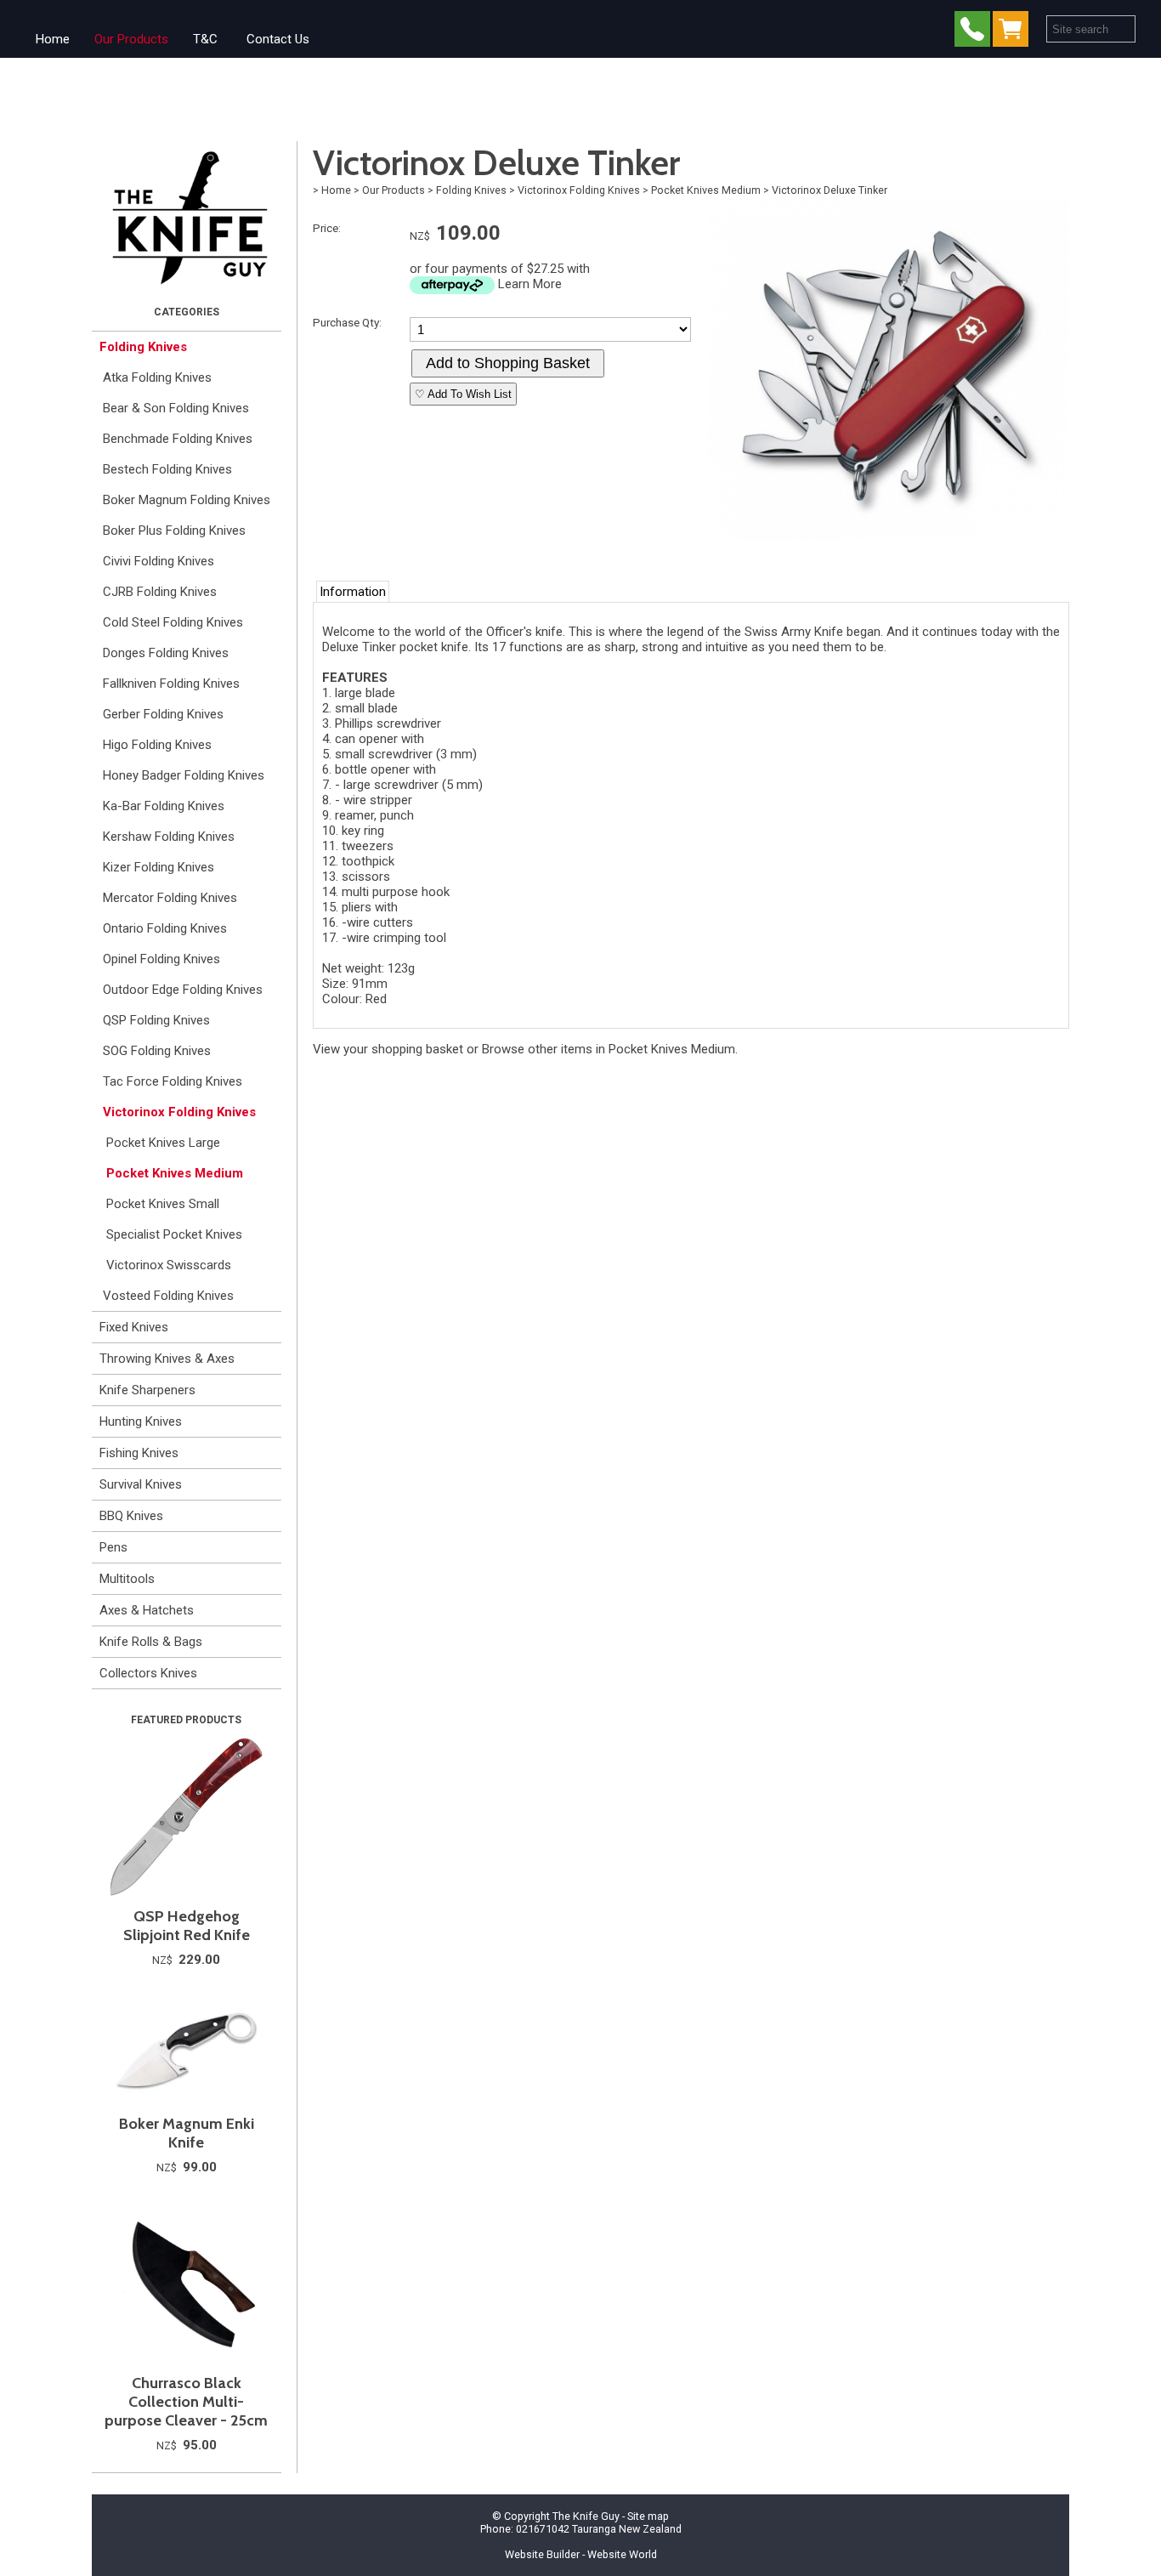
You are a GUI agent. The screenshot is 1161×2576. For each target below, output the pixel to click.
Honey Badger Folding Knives (184, 775)
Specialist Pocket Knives (174, 1234)
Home (53, 39)
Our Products (131, 39)
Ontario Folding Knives (165, 928)
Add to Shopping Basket (508, 363)
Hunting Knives (141, 1421)
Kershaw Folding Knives (169, 837)
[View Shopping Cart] (1014, 33)
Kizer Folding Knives (159, 867)
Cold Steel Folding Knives (173, 622)
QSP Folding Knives (156, 1020)
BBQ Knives (131, 1516)
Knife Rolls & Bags (151, 1642)
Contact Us (278, 39)
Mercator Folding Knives (170, 898)
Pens (113, 1547)
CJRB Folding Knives (160, 592)
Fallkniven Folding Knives (171, 684)
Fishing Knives (139, 1453)
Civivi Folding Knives (159, 561)
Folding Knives (143, 347)
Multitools (127, 1579)
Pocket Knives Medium (175, 1173)
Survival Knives (141, 1484)
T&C (205, 39)
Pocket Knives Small (163, 1204)
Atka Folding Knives (157, 377)
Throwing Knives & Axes (167, 1359)
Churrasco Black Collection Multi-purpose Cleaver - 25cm (186, 2402)
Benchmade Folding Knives (178, 439)
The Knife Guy (586, 2516)
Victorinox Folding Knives (179, 1112)
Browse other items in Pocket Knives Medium (609, 1049)
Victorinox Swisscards (169, 1265)
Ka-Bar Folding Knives (164, 806)
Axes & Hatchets (147, 1610)
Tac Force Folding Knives (173, 1081)
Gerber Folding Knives (163, 714)
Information (353, 592)
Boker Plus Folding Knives (174, 531)
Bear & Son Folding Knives (176, 408)
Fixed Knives (134, 1327)
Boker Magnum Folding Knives (187, 500)
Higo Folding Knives (157, 745)
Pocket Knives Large (163, 1143)
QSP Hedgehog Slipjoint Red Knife (187, 1926)
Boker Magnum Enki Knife (187, 2133)
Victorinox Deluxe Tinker (830, 190)
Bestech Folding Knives (167, 469)
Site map (648, 2516)
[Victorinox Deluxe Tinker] (888, 536)
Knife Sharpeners (147, 1390)
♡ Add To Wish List (463, 394)
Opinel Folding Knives (161, 959)
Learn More (530, 284)
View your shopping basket (388, 1049)
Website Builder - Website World (581, 2554)
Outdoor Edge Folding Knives (183, 990)
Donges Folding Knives (166, 653)
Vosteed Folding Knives (168, 1296)
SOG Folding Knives (157, 1051)
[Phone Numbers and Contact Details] (972, 33)
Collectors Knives (148, 1673)
